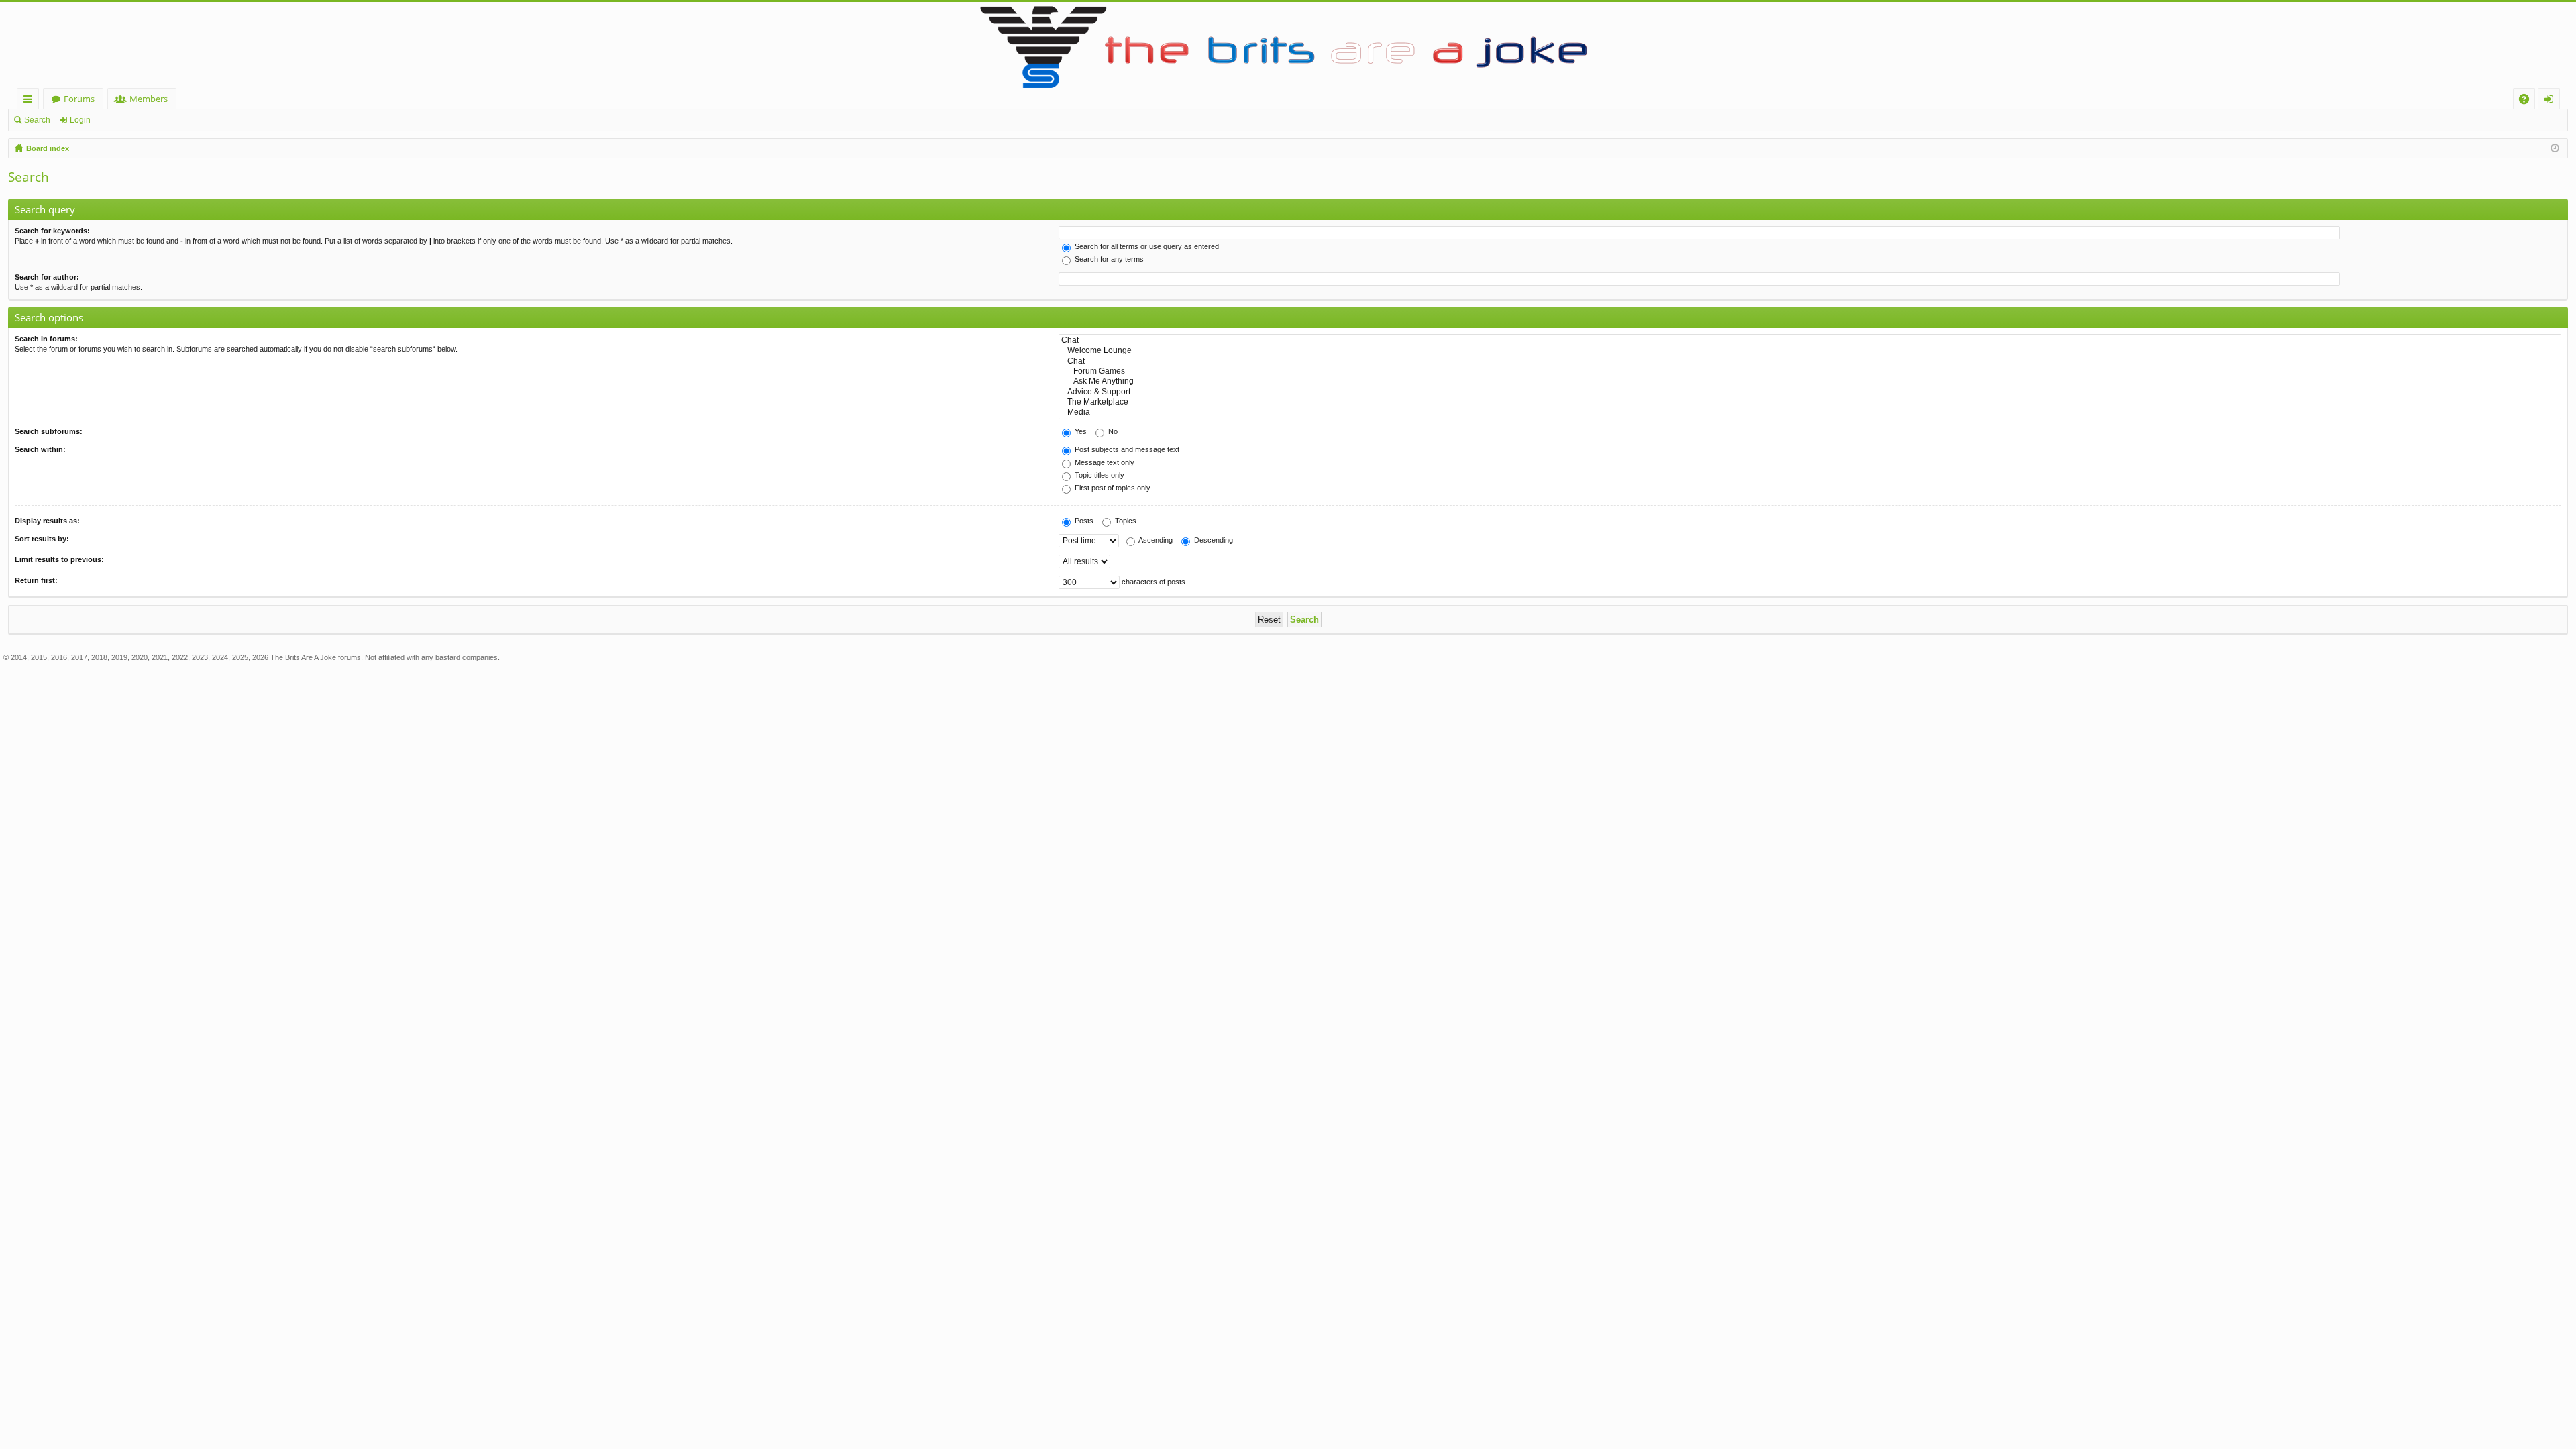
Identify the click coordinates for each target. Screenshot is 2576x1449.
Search (37, 120)
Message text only (1104, 462)
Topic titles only (1098, 475)
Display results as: (47, 521)
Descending (1213, 540)
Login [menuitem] (2552, 101)
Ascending (1155, 540)
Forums (79, 99)
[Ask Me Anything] (1810, 381)
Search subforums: (49, 431)
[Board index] (1288, 45)
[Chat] (1810, 340)
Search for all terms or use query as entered (1146, 246)
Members (149, 99)
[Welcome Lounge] (1810, 351)
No (1112, 431)
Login (80, 120)
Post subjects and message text (1126, 449)
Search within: (40, 449)
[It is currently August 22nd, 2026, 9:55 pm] (2555, 148)
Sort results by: (42, 539)
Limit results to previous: (59, 559)
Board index (48, 148)
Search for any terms (1108, 259)
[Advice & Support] (1810, 392)
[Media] (1810, 412)
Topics (1125, 521)
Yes (1080, 431)
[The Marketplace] (1810, 402)
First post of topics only (1112, 488)
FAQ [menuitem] (2528, 101)
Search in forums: (46, 339)
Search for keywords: (52, 231)
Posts (1083, 521)
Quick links (31, 101)
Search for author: (47, 277)
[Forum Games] (1810, 371)
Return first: (36, 580)
